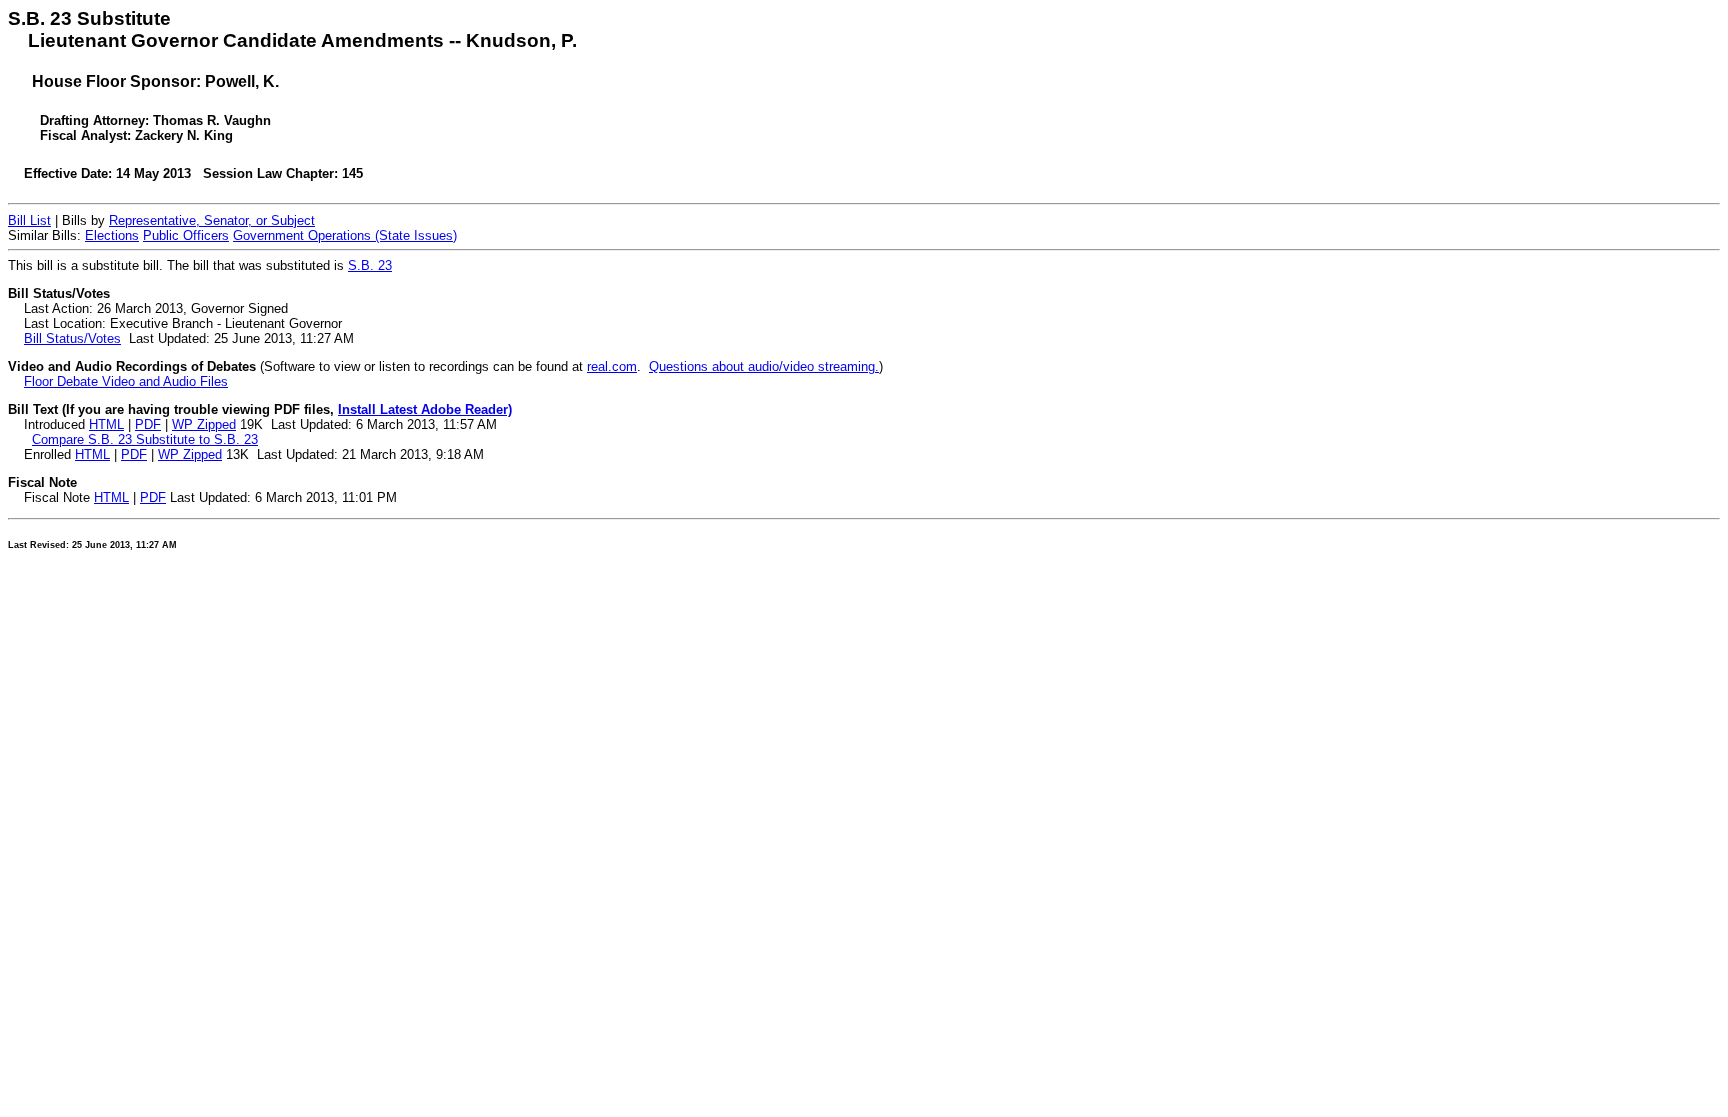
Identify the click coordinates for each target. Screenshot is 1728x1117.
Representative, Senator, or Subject (212, 220)
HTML (106, 424)
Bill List (29, 220)
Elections (112, 235)
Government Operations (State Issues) (345, 235)
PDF (148, 424)
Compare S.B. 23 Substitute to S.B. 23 (145, 439)
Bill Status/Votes (72, 338)
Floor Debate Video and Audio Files (126, 381)
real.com (612, 366)
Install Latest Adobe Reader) (425, 409)
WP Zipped (204, 424)
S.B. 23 (370, 265)
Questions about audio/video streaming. (764, 366)
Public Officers (186, 235)
